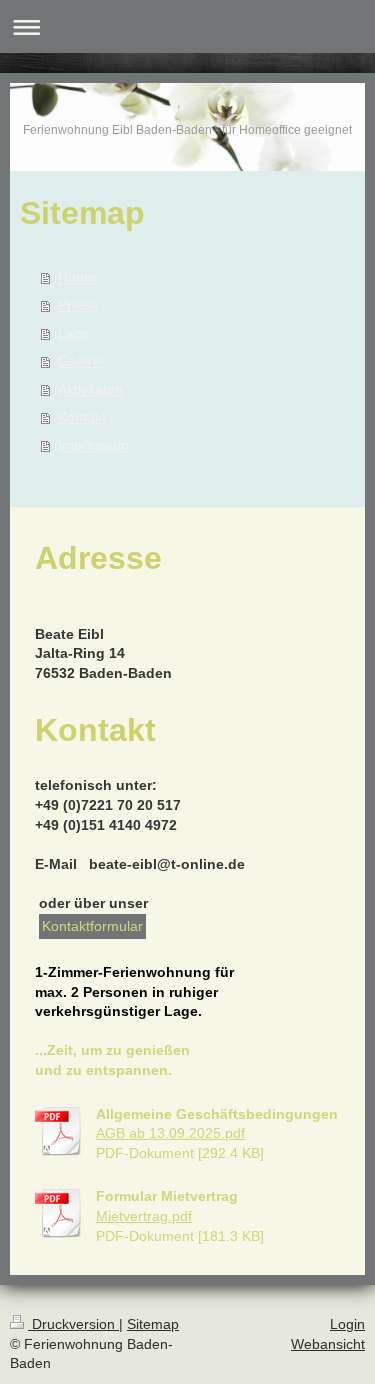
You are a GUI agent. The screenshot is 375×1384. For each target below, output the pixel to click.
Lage (74, 333)
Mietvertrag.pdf (144, 1216)
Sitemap (153, 1324)
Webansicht (328, 1344)
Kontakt (82, 417)
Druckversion (73, 1324)
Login (347, 1324)
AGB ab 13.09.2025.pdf (170, 1133)
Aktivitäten (90, 389)
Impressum (93, 445)
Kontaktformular (92, 926)
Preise (78, 305)
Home (77, 277)
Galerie (81, 361)
